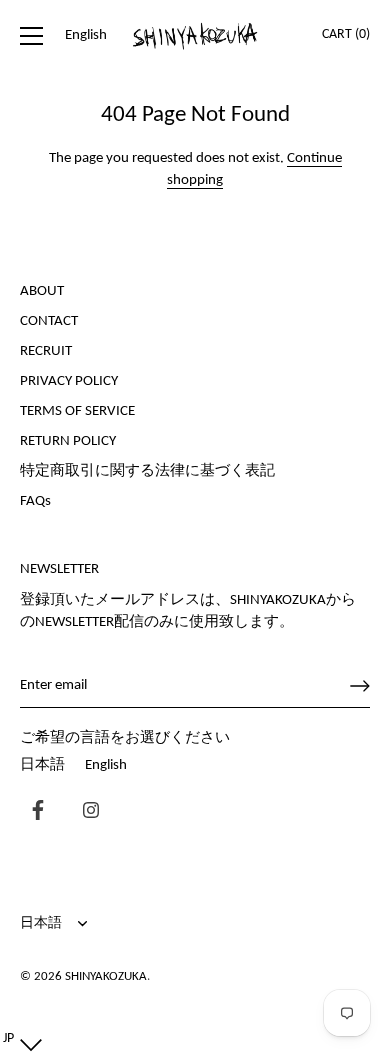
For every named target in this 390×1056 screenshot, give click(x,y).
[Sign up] (360, 686)
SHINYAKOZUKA (106, 976)
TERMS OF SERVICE (77, 411)
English (106, 765)
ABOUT (42, 291)
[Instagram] (86, 812)
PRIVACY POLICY (69, 381)
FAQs (35, 501)
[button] (18, 1039)
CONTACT (49, 321)
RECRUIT (46, 351)
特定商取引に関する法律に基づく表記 (147, 471)
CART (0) (346, 34)
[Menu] (32, 36)
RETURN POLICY (68, 441)
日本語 (42, 765)
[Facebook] (33, 812)
